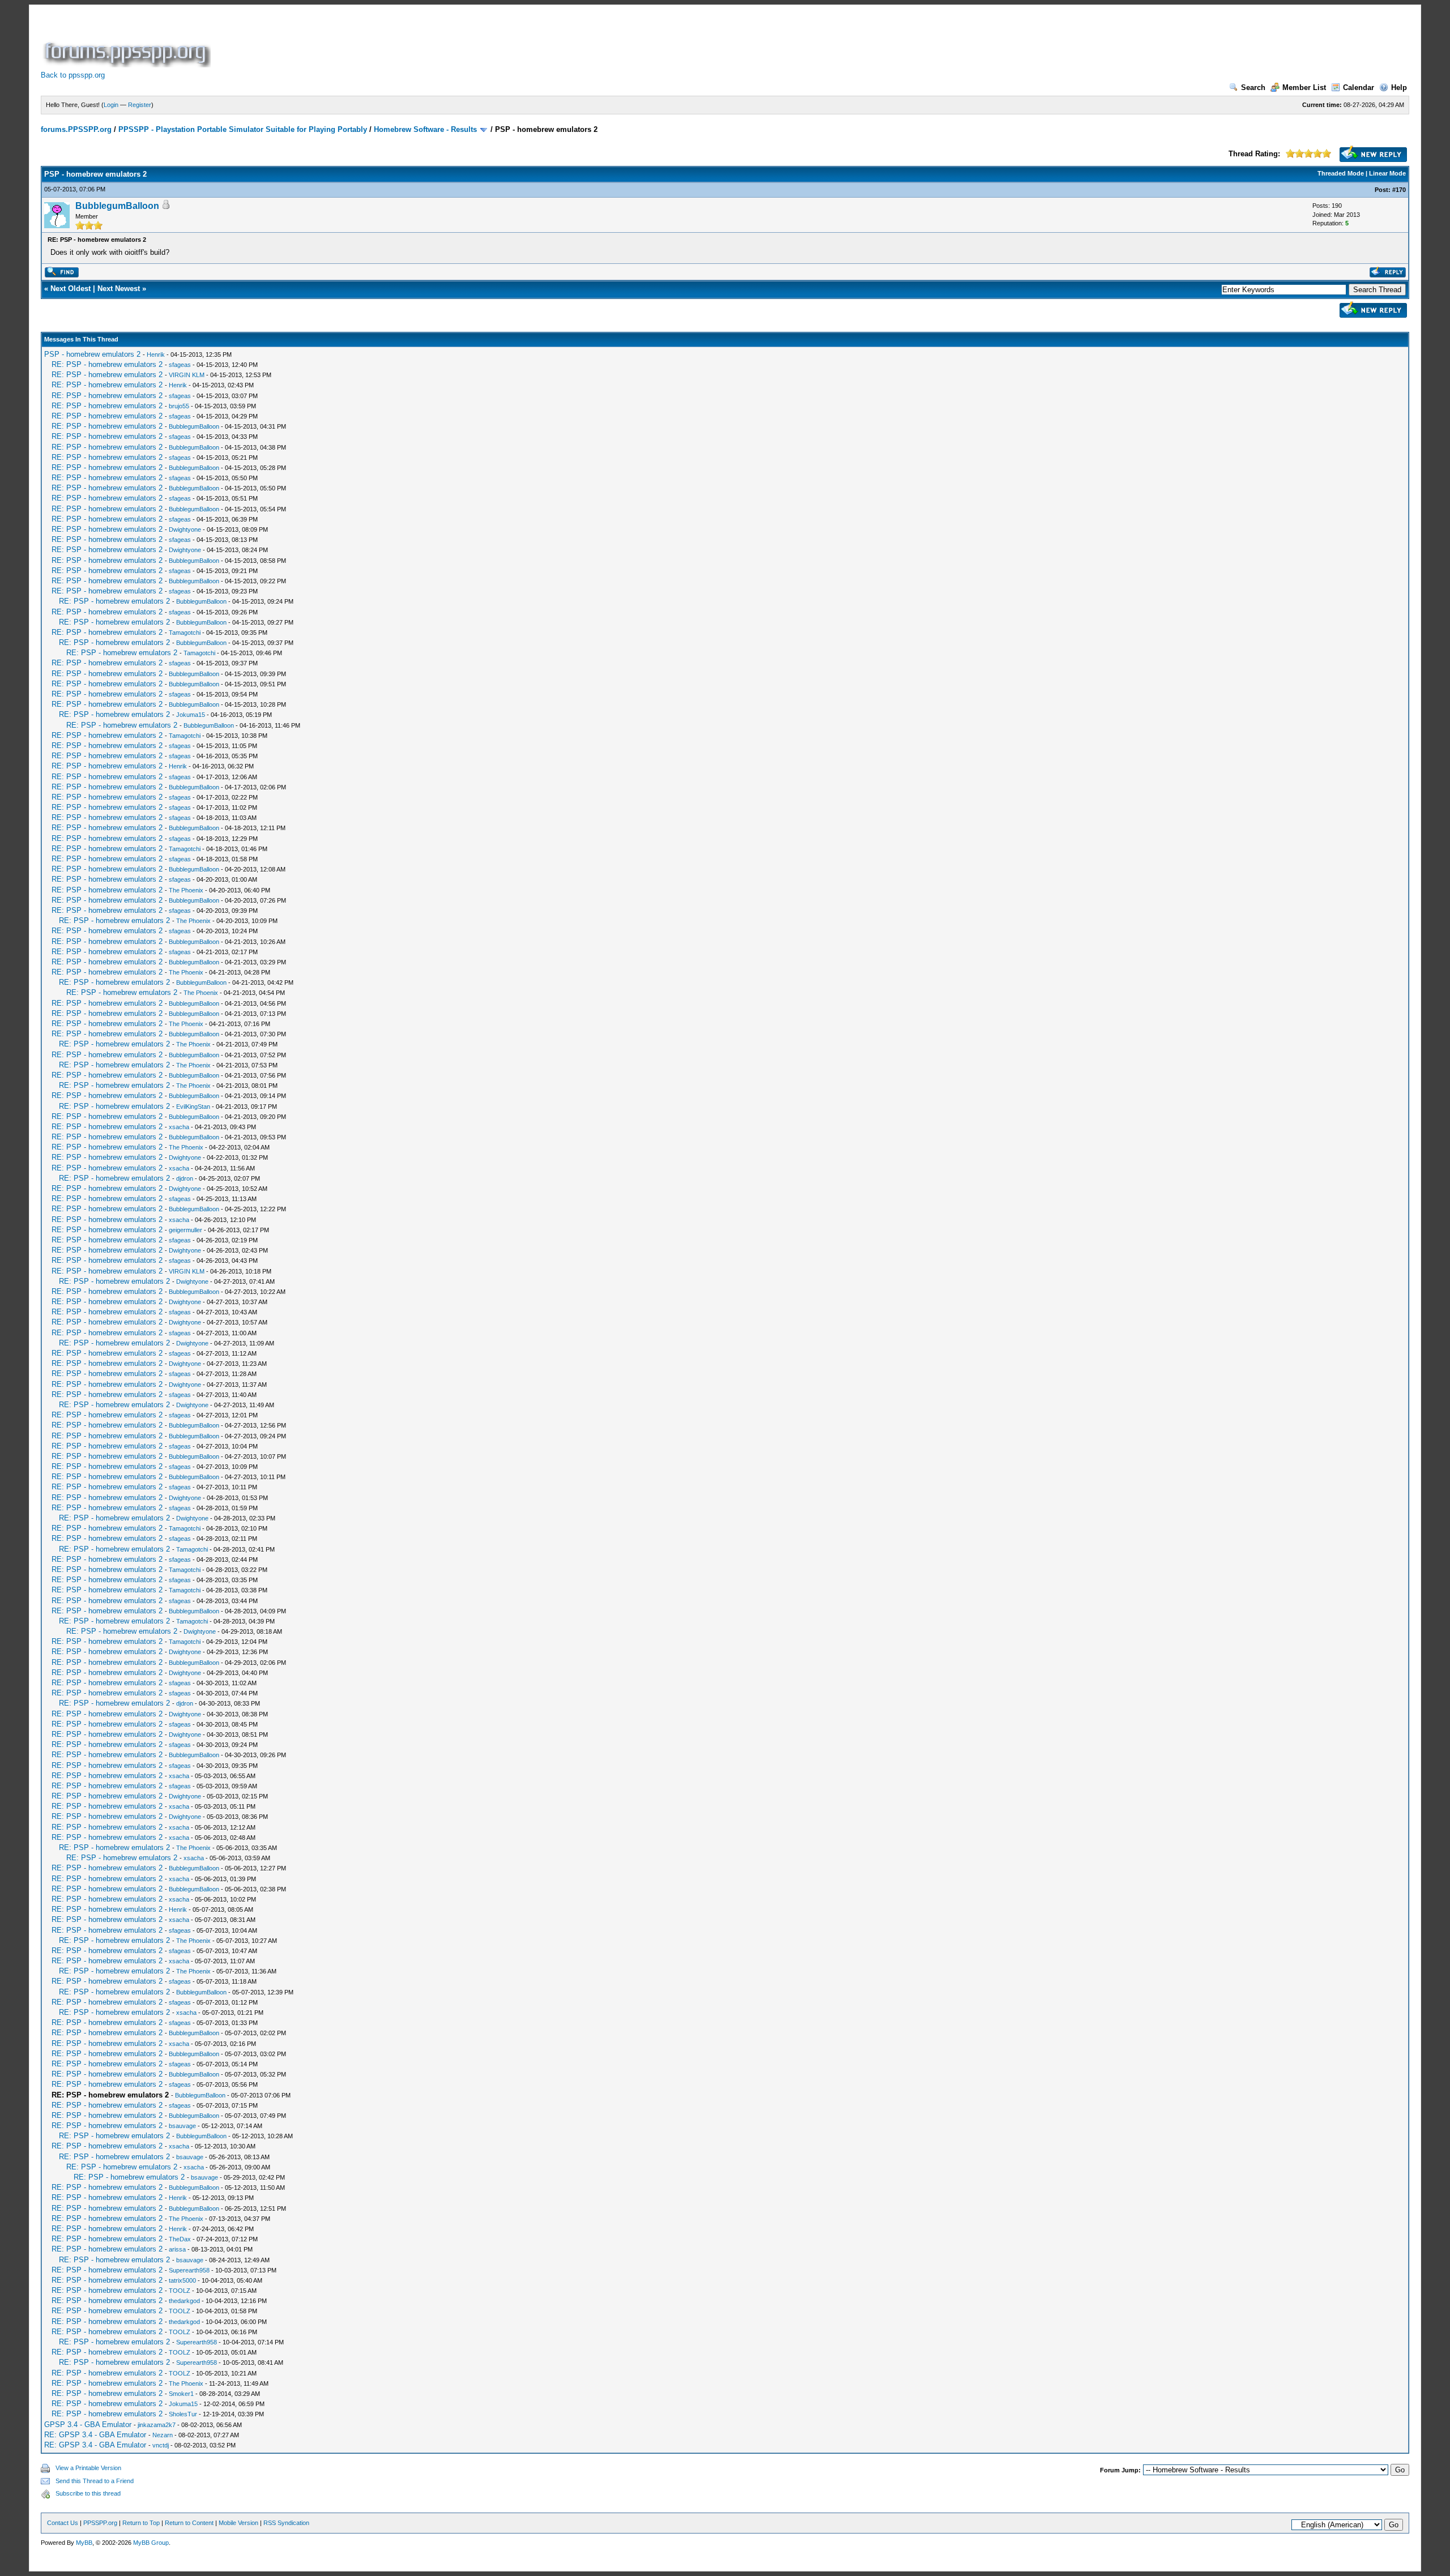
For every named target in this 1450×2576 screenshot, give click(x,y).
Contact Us (63, 2523)
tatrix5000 (182, 2280)
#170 (1399, 190)
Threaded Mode (1341, 173)
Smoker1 (181, 2394)
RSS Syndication (286, 2523)
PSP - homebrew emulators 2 (92, 354)
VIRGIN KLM (187, 375)
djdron (185, 1178)
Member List (1304, 87)
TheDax (180, 2239)
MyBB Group (151, 2543)
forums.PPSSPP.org (76, 129)
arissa (177, 2249)
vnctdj (161, 2445)
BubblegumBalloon (117, 206)
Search (1253, 87)
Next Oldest (71, 289)
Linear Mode (1387, 173)
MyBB (84, 2543)
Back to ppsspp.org (73, 75)
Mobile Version (238, 2523)
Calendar (1359, 87)
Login (111, 105)
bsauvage (182, 2126)
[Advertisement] (419, 42)
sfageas (180, 365)
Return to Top (141, 2523)
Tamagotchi (185, 633)
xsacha (179, 1127)
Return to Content (189, 2523)
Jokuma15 (191, 715)
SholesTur (183, 2414)
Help (1399, 87)
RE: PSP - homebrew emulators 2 (107, 364)
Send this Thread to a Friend (95, 2481)
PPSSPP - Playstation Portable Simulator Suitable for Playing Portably (243, 129)
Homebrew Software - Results (425, 129)
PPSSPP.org (100, 2523)
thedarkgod (184, 2301)
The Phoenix (186, 890)
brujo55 (179, 406)
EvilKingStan (193, 1107)
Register (140, 105)
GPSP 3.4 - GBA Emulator (88, 2425)
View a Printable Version (88, 2468)
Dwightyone (185, 529)
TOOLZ (180, 2291)
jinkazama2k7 (157, 2425)
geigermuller (185, 1230)
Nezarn (163, 2435)
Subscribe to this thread (88, 2493)
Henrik (156, 354)
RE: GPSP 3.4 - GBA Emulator (95, 2435)
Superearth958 (189, 2270)
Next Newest (119, 289)
